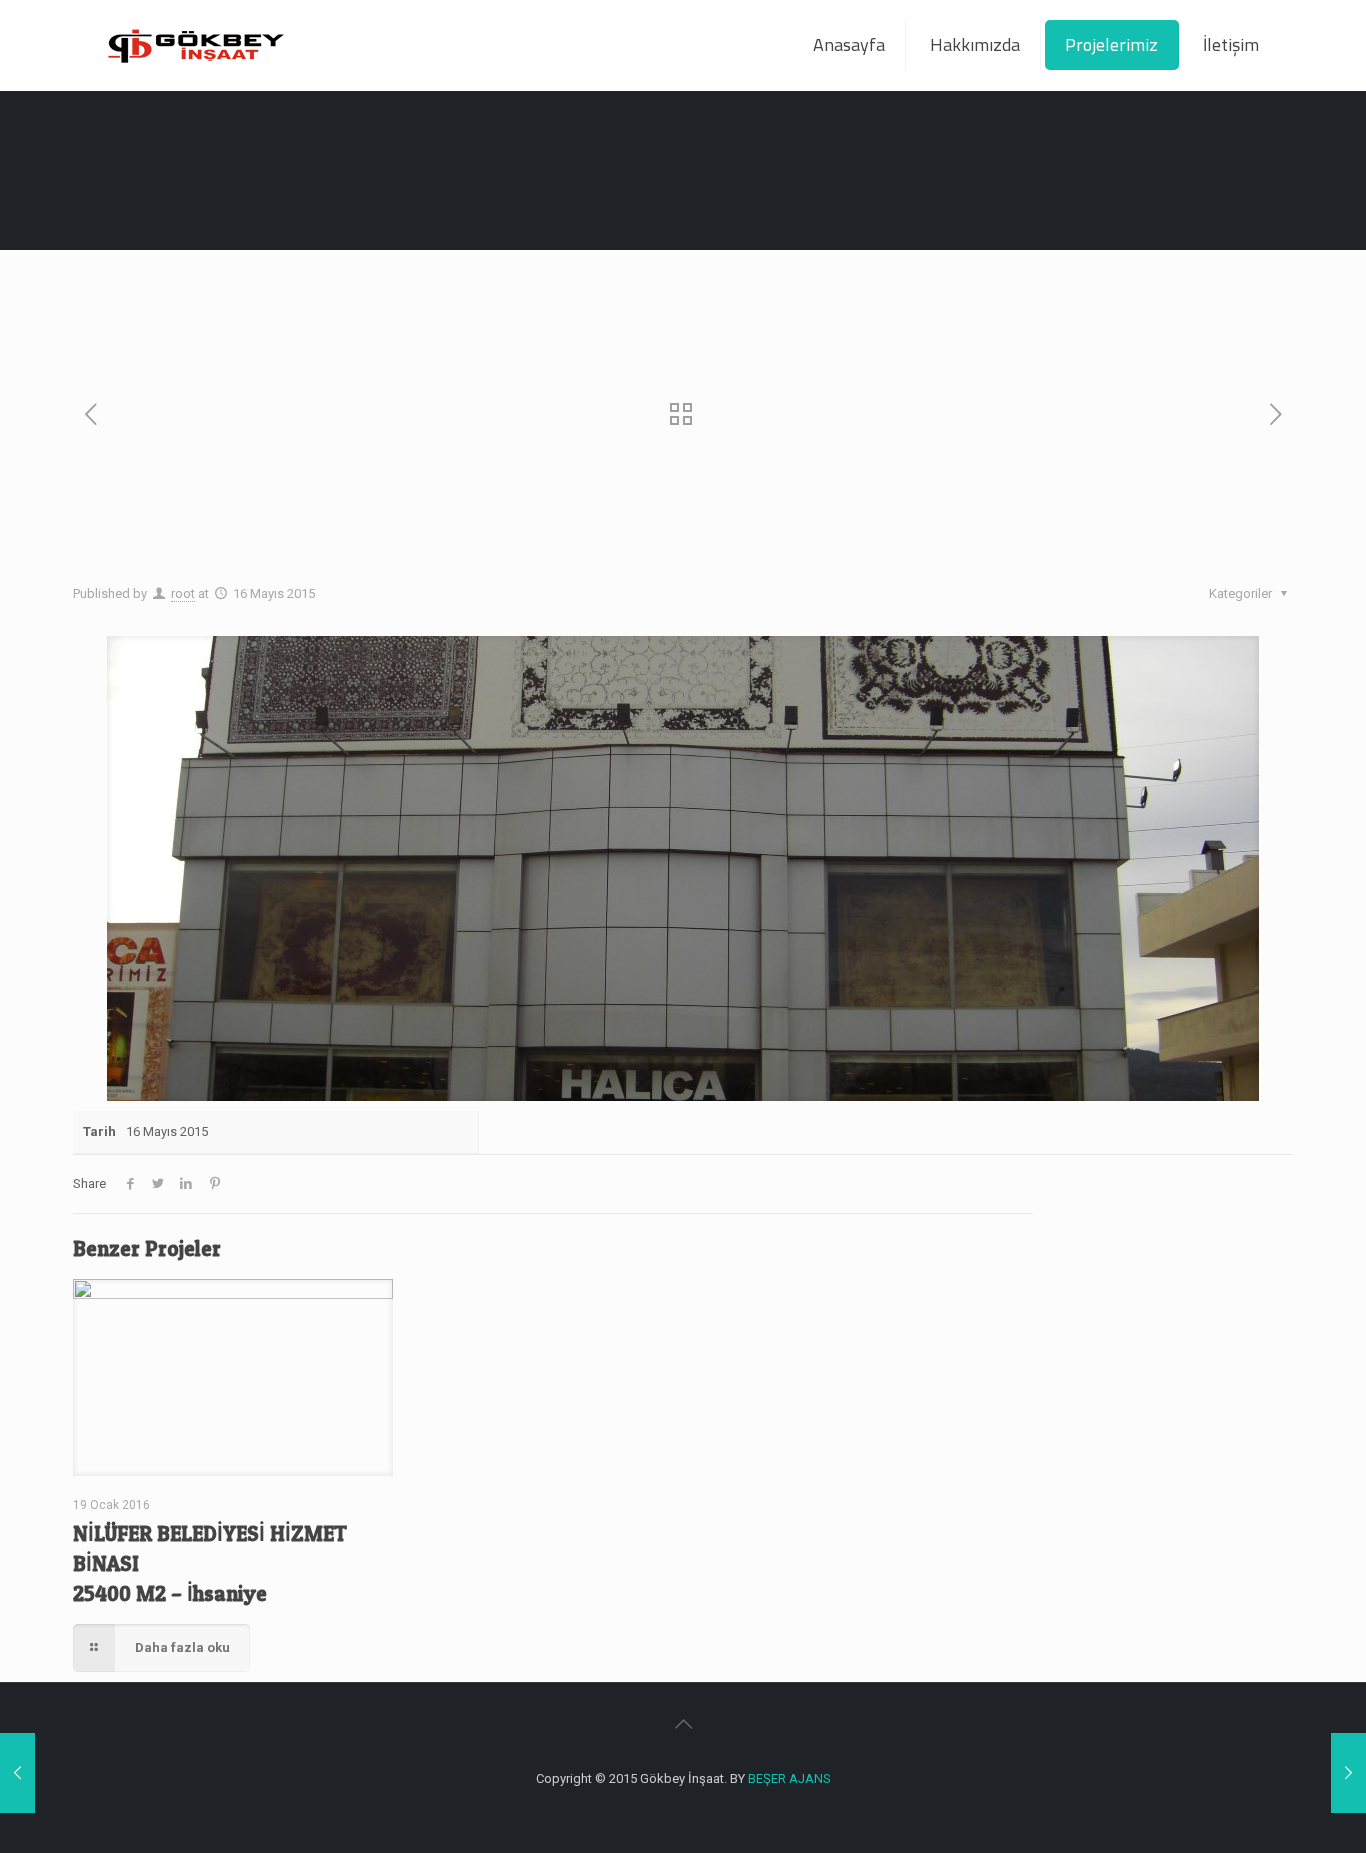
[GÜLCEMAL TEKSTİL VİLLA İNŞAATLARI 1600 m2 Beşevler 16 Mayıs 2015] (17, 1773)
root (183, 593)
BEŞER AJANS (789, 1778)
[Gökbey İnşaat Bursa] (195, 45)
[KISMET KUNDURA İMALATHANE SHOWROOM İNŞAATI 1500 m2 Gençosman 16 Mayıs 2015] (1348, 1773)
